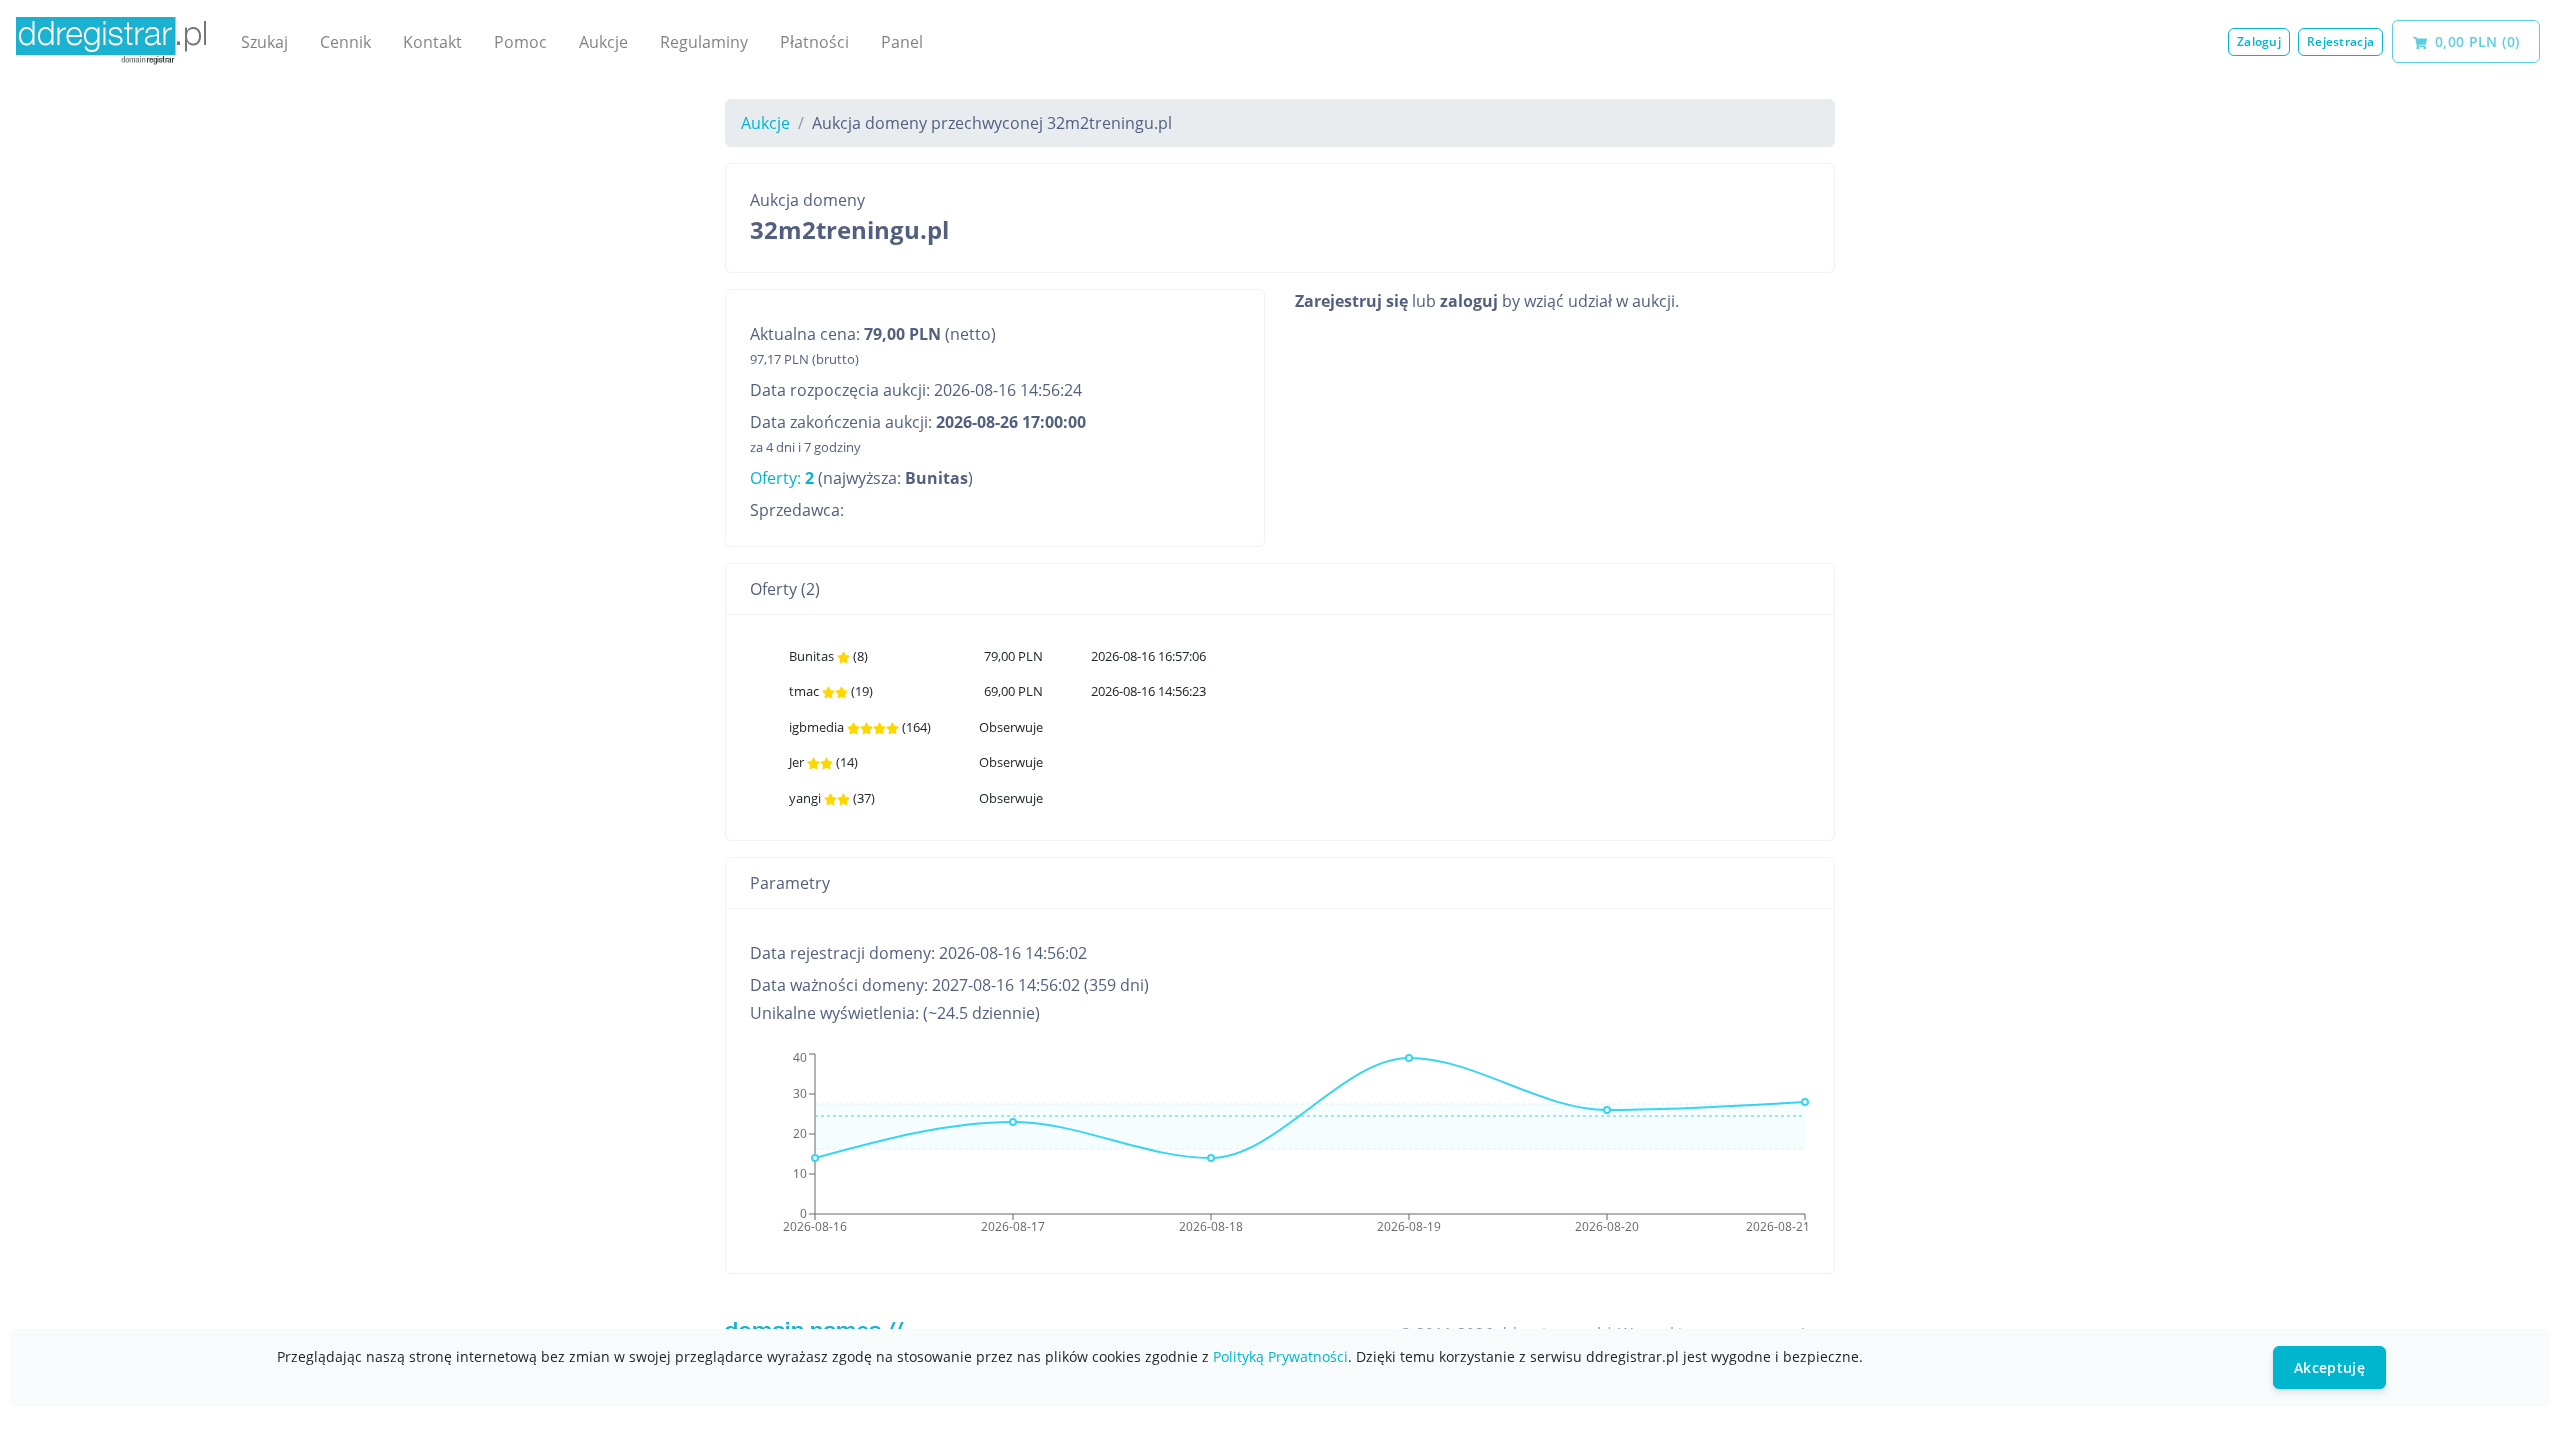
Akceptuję (2329, 1367)
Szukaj (264, 42)
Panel (902, 42)
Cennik (345, 42)
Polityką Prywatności (1280, 1356)
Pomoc (520, 42)
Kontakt (432, 42)
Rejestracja (2340, 41)
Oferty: (782, 478)
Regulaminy (704, 42)
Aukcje (603, 42)
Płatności (814, 42)
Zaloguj (2259, 41)
